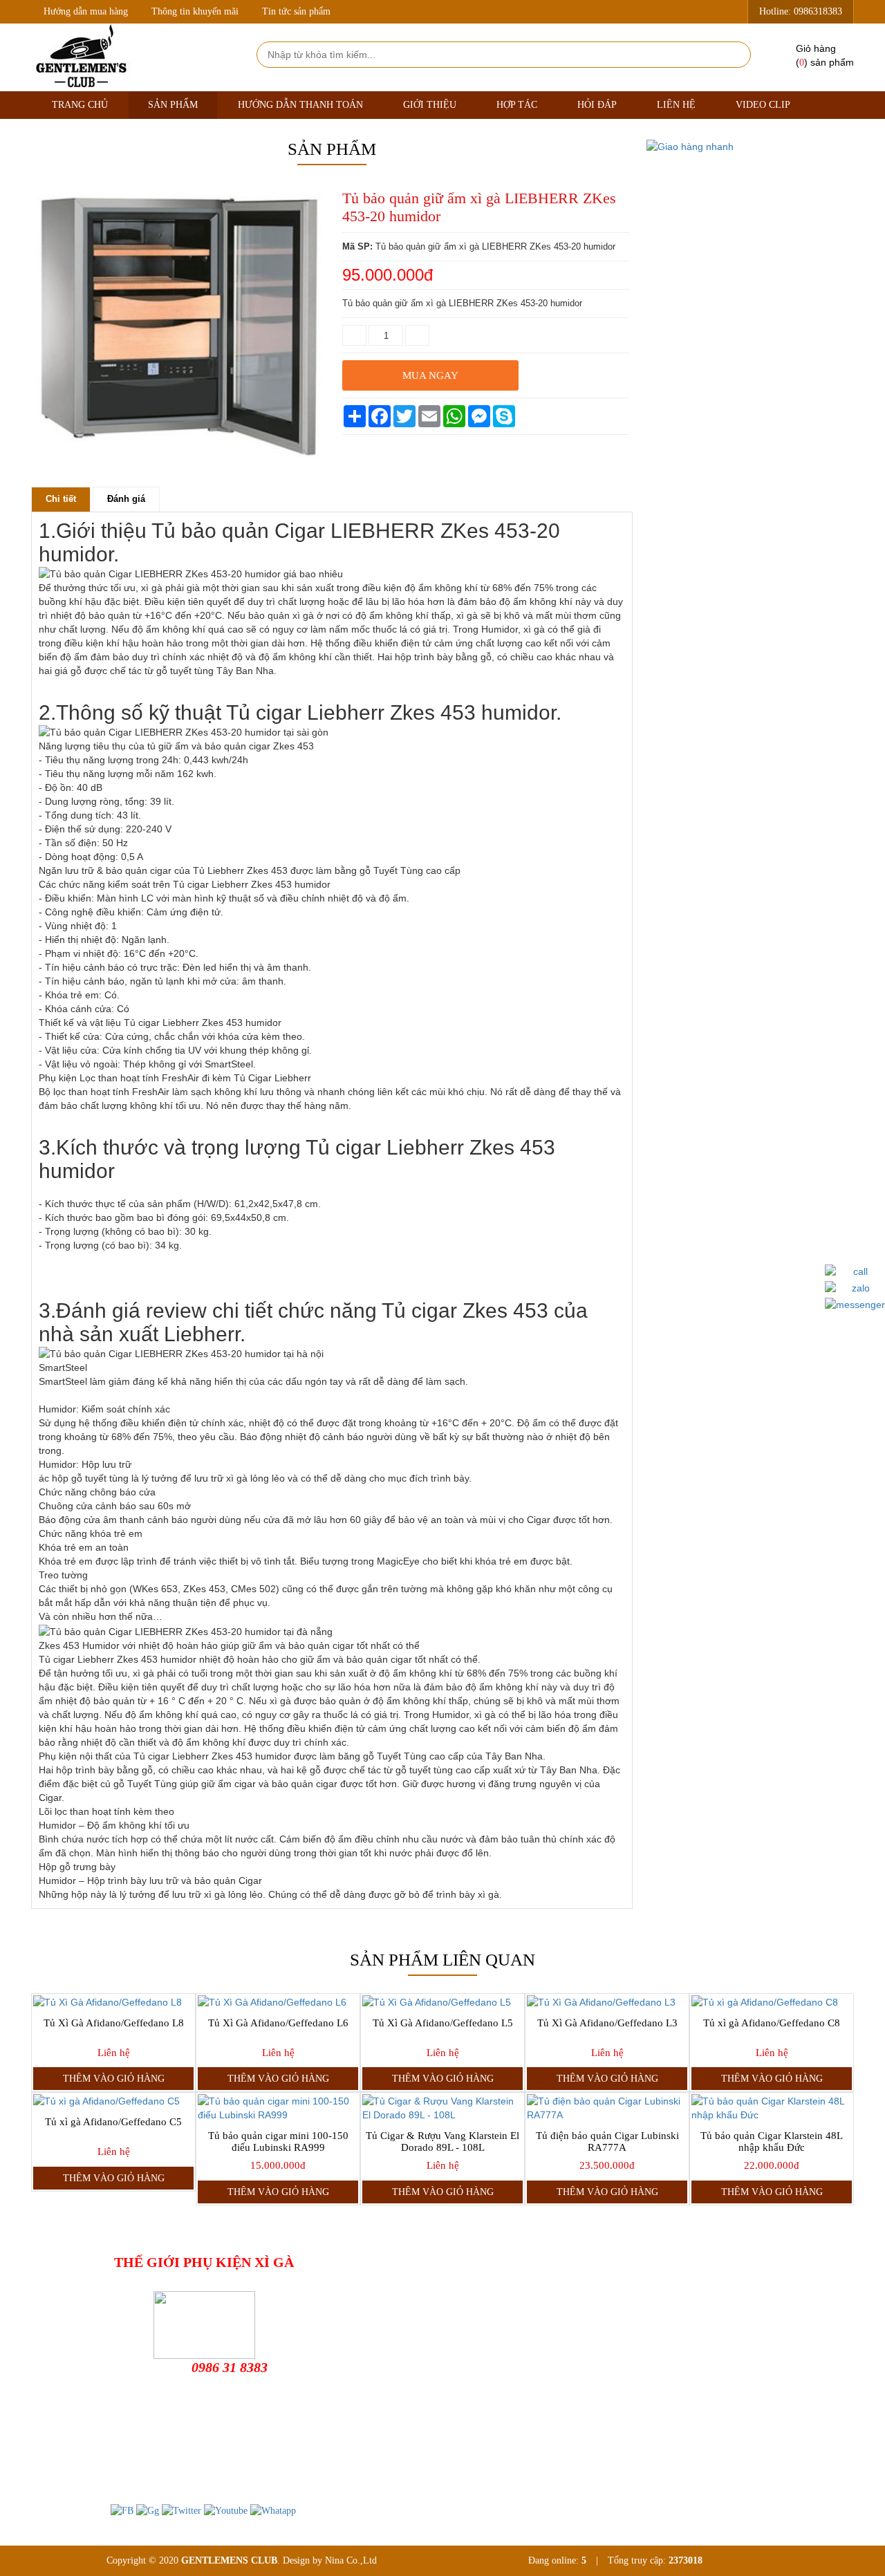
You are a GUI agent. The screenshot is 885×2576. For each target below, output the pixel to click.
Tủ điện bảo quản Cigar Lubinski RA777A (607, 2141)
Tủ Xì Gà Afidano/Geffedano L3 (607, 2023)
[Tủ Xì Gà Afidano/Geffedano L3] (607, 2002)
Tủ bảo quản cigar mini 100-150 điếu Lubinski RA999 (278, 2141)
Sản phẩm (173, 105)
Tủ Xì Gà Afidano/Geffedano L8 (114, 2023)
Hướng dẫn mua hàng (86, 11)
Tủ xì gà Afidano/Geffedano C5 (113, 2122)
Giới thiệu (430, 105)
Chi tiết (61, 499)
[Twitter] (181, 2511)
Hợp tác (517, 105)
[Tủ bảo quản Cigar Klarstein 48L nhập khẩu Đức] (772, 2108)
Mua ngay (430, 375)
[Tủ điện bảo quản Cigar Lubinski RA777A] (607, 2108)
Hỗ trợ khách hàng (475, 2289)
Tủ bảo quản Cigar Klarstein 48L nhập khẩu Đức (772, 2141)
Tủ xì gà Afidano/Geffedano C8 (772, 2023)
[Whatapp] (273, 2511)
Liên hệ (676, 105)
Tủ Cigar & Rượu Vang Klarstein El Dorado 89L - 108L (442, 2141)
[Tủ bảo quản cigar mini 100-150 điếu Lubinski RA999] (278, 2108)
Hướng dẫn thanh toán (300, 105)
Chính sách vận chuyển (484, 2333)
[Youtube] (226, 2511)
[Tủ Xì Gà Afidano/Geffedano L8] (113, 2002)
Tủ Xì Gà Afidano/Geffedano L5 (443, 2023)
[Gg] (148, 2511)
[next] (312, 473)
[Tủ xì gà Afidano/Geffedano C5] (113, 2101)
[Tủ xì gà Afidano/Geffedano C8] (772, 2002)
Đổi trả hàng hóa (472, 2311)
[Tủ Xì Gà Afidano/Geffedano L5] (442, 2002)
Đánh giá (126, 499)
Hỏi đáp (597, 105)
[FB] (122, 2511)
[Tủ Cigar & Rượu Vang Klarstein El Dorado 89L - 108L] (442, 2108)
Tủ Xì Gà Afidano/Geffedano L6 (278, 2023)
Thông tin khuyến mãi (195, 11)
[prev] (44, 473)
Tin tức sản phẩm (296, 11)
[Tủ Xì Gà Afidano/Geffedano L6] (278, 2002)
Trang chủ (80, 105)
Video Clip (763, 105)
